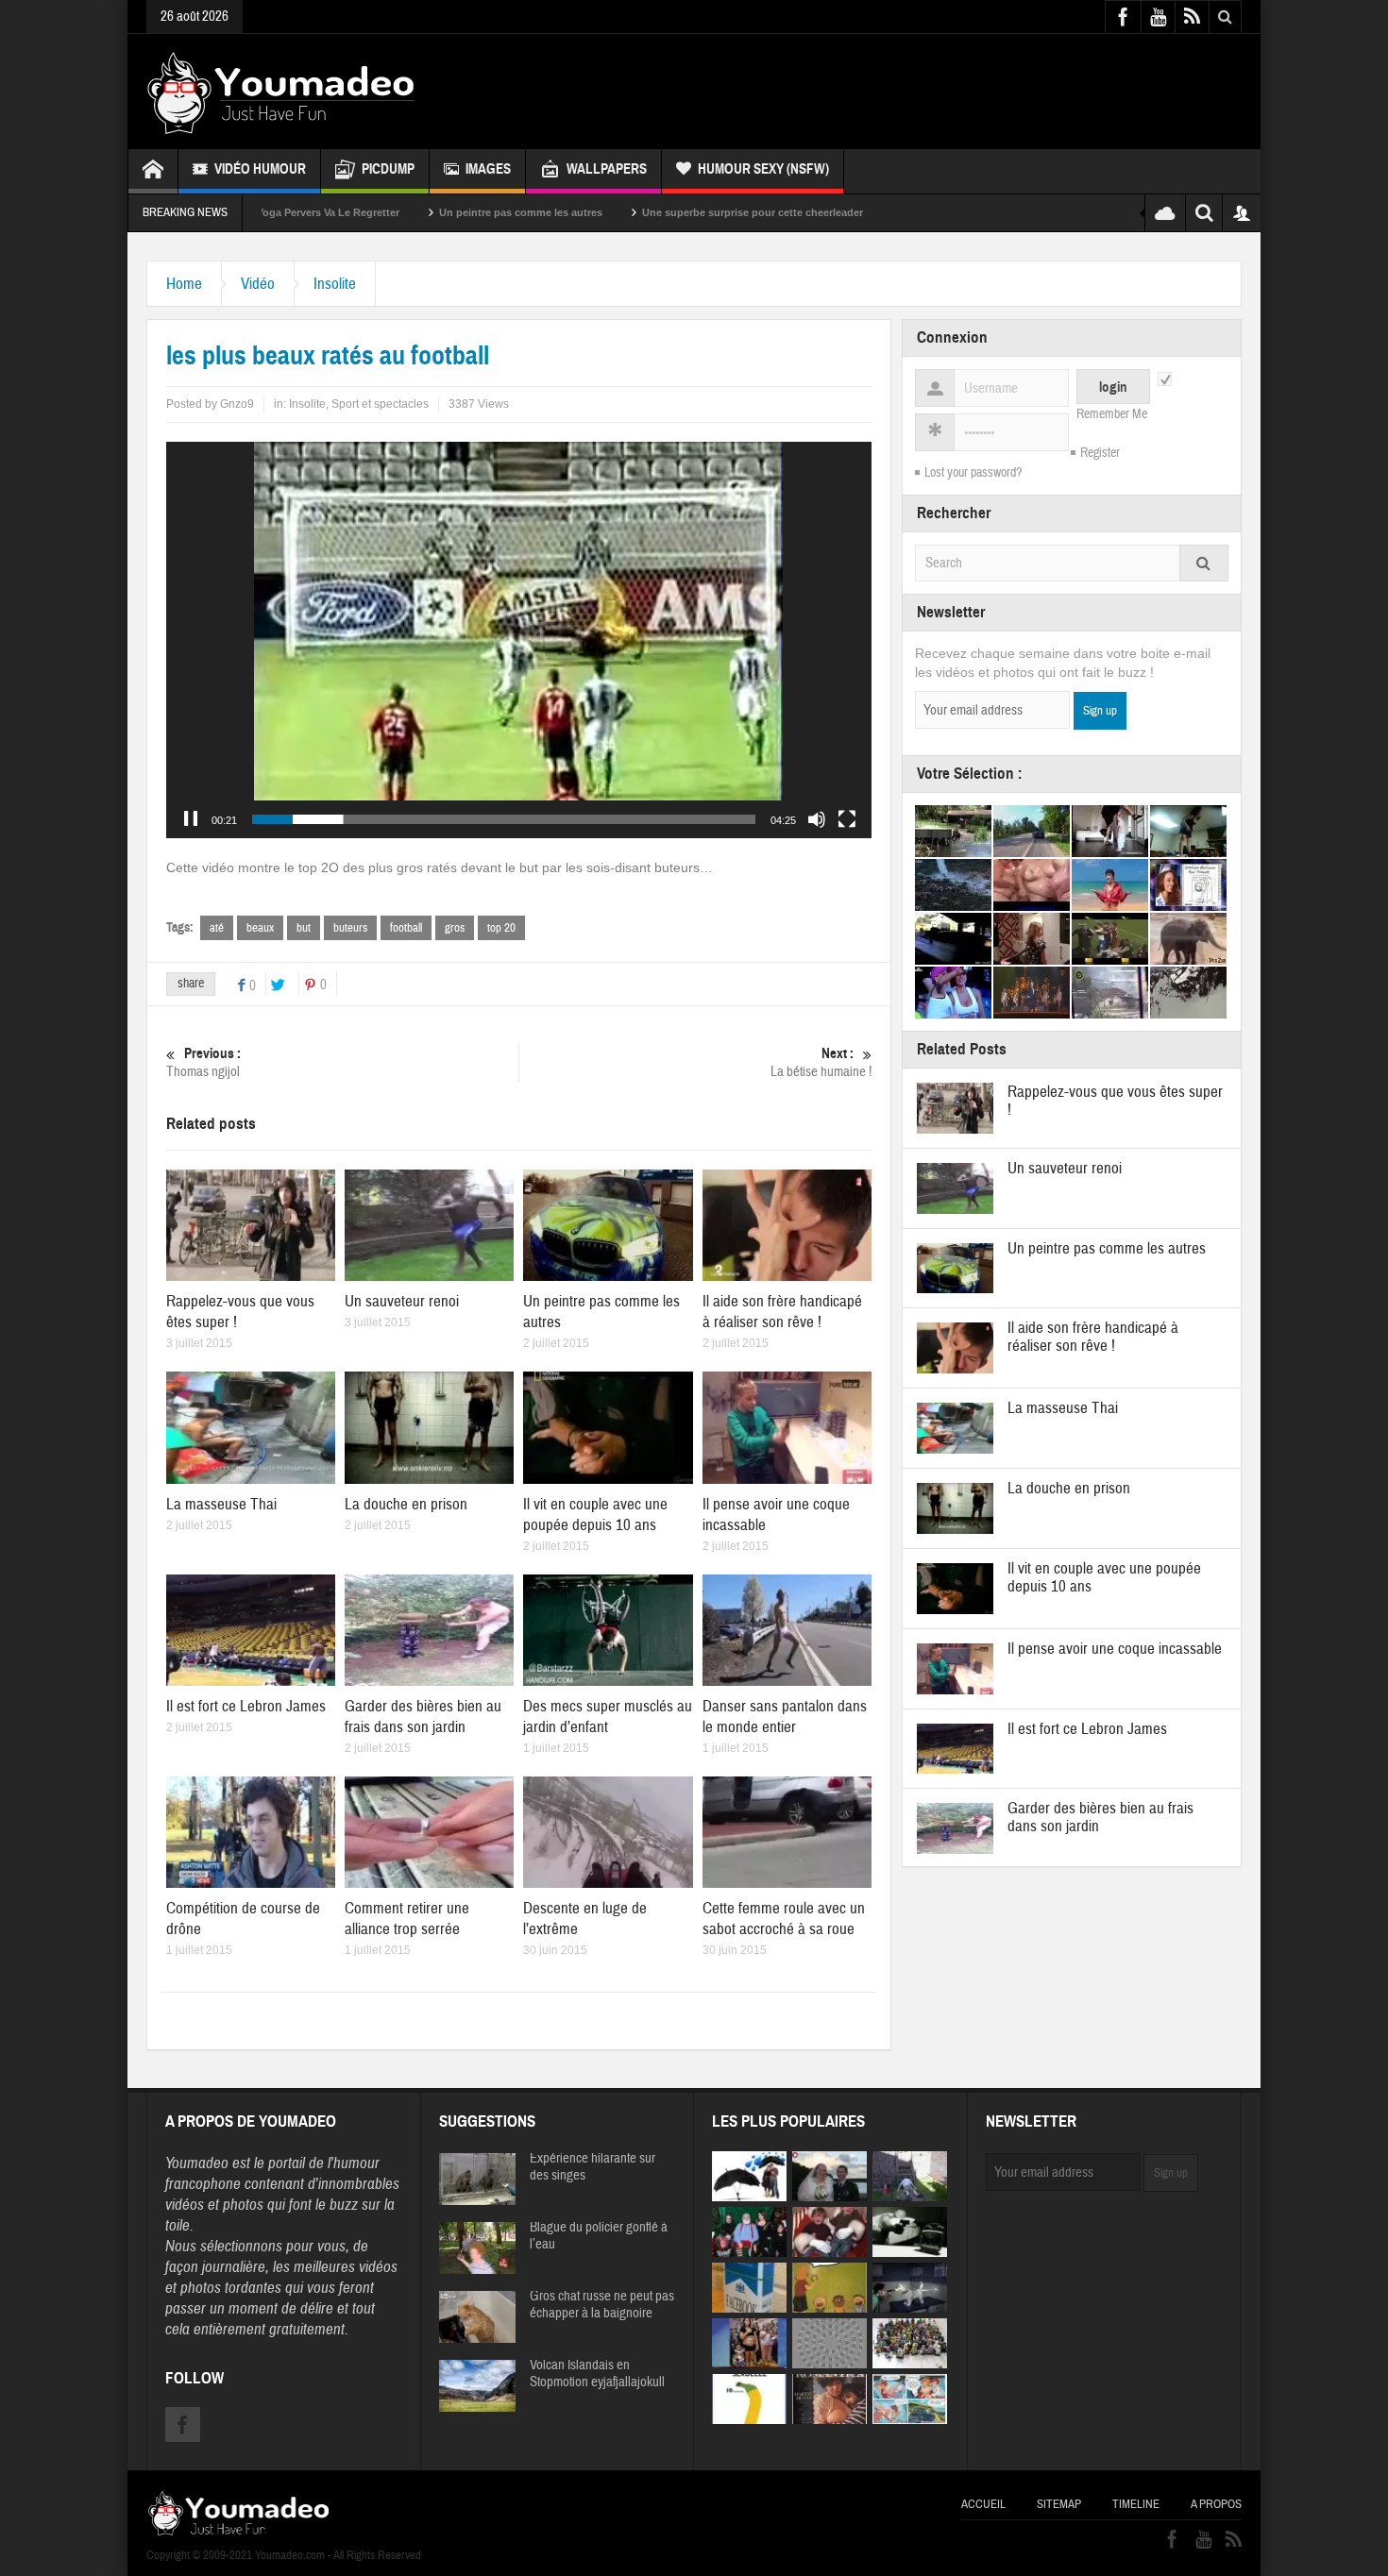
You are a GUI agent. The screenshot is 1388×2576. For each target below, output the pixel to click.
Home (184, 284)
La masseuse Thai (221, 1504)
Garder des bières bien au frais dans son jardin (423, 1717)
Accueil (983, 2504)
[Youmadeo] (281, 92)
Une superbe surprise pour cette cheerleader (616, 212)
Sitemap (1059, 2504)
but (304, 928)
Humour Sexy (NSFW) (763, 169)
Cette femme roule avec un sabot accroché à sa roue (784, 1919)
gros (455, 928)
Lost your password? (973, 473)
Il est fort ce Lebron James (246, 1706)
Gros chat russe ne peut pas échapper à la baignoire (602, 2305)
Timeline (1136, 2504)
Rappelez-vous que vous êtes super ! (1115, 1101)
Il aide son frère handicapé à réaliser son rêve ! (782, 1312)
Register (1100, 453)
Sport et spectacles (380, 404)
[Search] (1204, 563)
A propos (1216, 2504)
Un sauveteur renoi (402, 1301)
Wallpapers (607, 169)
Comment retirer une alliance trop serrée (407, 1919)
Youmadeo (197, 2163)
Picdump (388, 169)
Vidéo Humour (260, 169)
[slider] (504, 819)
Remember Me (1112, 414)
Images (488, 169)
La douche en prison (406, 1504)
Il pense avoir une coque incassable (1115, 1649)
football (406, 928)
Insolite (335, 284)
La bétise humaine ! (821, 1063)
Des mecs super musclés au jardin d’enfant (608, 1717)
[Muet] (817, 819)
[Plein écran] (847, 819)
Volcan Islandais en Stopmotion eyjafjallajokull (597, 2374)
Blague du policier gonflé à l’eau (599, 2236)
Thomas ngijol (203, 1063)
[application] (519, 640)
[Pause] (191, 819)
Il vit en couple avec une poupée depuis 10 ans (595, 1515)
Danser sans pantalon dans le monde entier (785, 1717)
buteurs (350, 928)
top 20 (501, 928)
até (217, 928)
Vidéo (258, 284)
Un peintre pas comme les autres (384, 212)
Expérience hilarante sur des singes (592, 2167)
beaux (260, 928)
